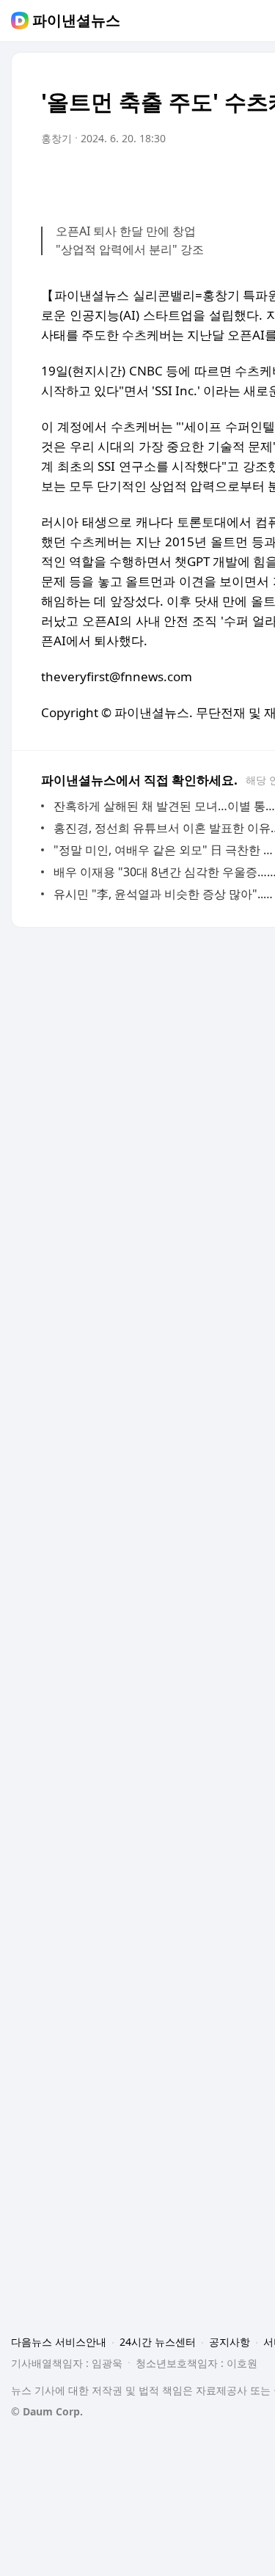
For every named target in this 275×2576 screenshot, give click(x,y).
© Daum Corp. (47, 2411)
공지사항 (230, 2342)
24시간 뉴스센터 (158, 2342)
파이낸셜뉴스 (76, 21)
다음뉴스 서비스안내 (59, 2342)
